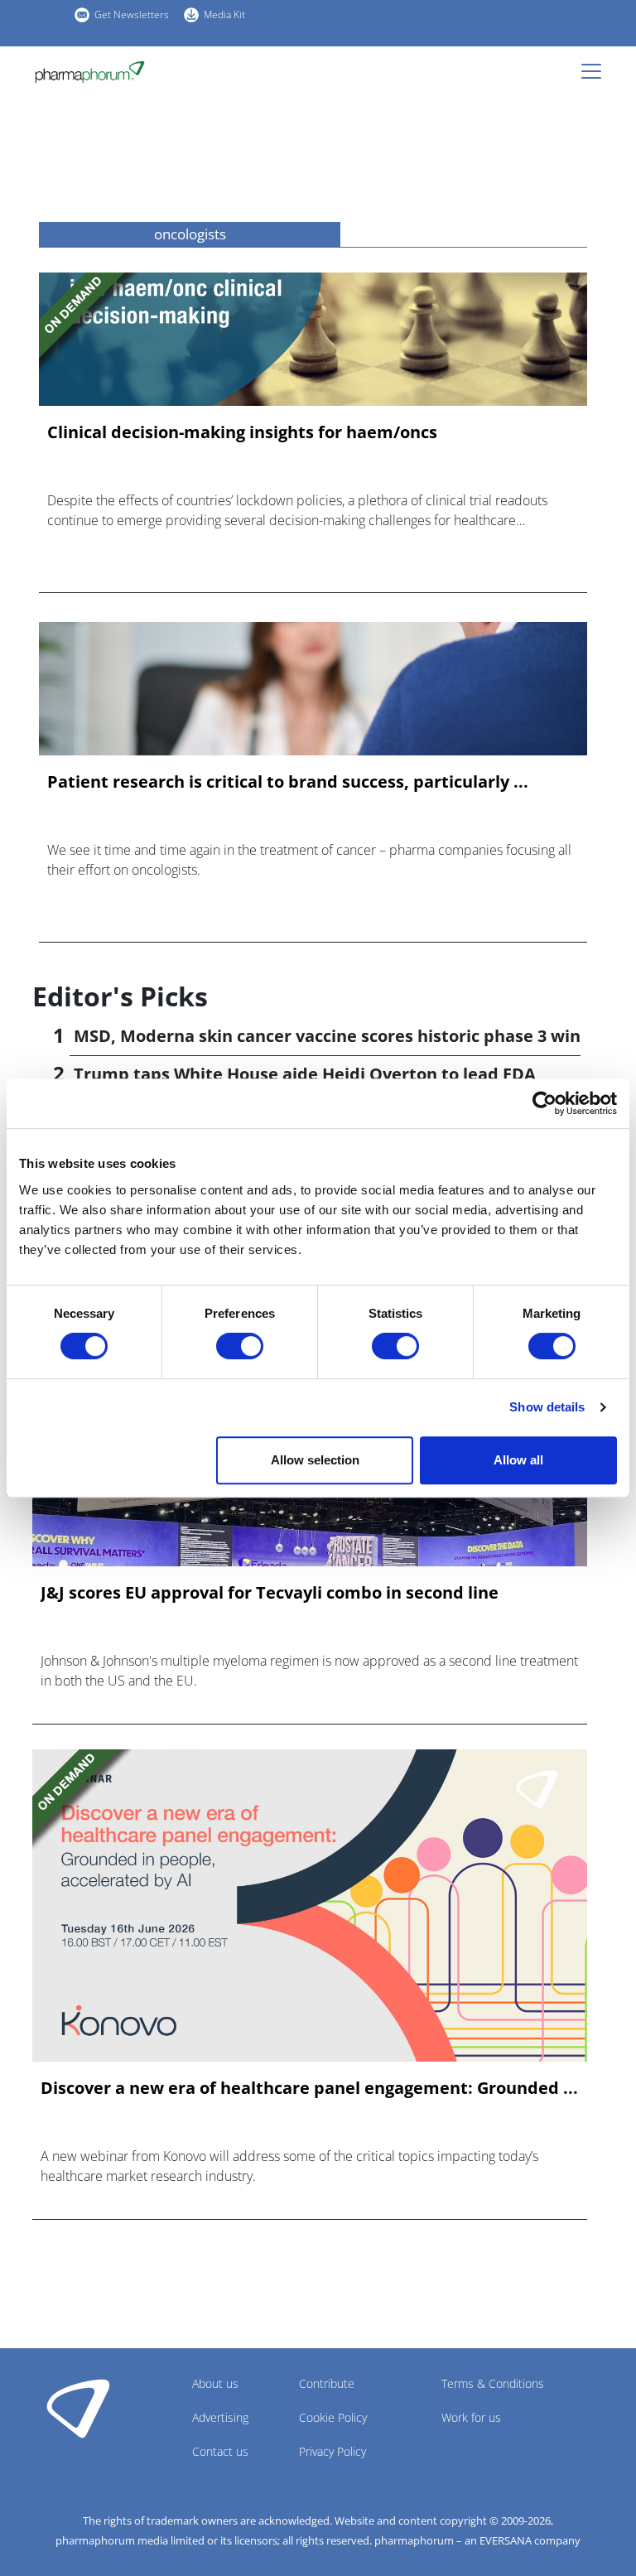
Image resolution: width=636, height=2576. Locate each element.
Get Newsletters (132, 14)
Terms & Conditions (493, 2383)
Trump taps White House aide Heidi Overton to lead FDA (305, 1074)
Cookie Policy (333, 2417)
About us (215, 2383)
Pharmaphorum (78, 2408)
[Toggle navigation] (596, 71)
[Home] (90, 72)
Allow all (518, 1460)
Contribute (327, 2383)
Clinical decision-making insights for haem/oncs (242, 432)
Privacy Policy (332, 2451)
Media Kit (224, 14)
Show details (547, 1407)
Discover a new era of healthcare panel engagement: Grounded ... (309, 2088)
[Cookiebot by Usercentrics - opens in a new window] (544, 1103)
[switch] (240, 1346)
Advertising (220, 2417)
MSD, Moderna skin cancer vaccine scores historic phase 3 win (327, 1036)
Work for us (471, 2417)
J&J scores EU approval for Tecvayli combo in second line (270, 1593)
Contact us (220, 2451)
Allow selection (315, 1460)
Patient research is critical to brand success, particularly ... (288, 782)
